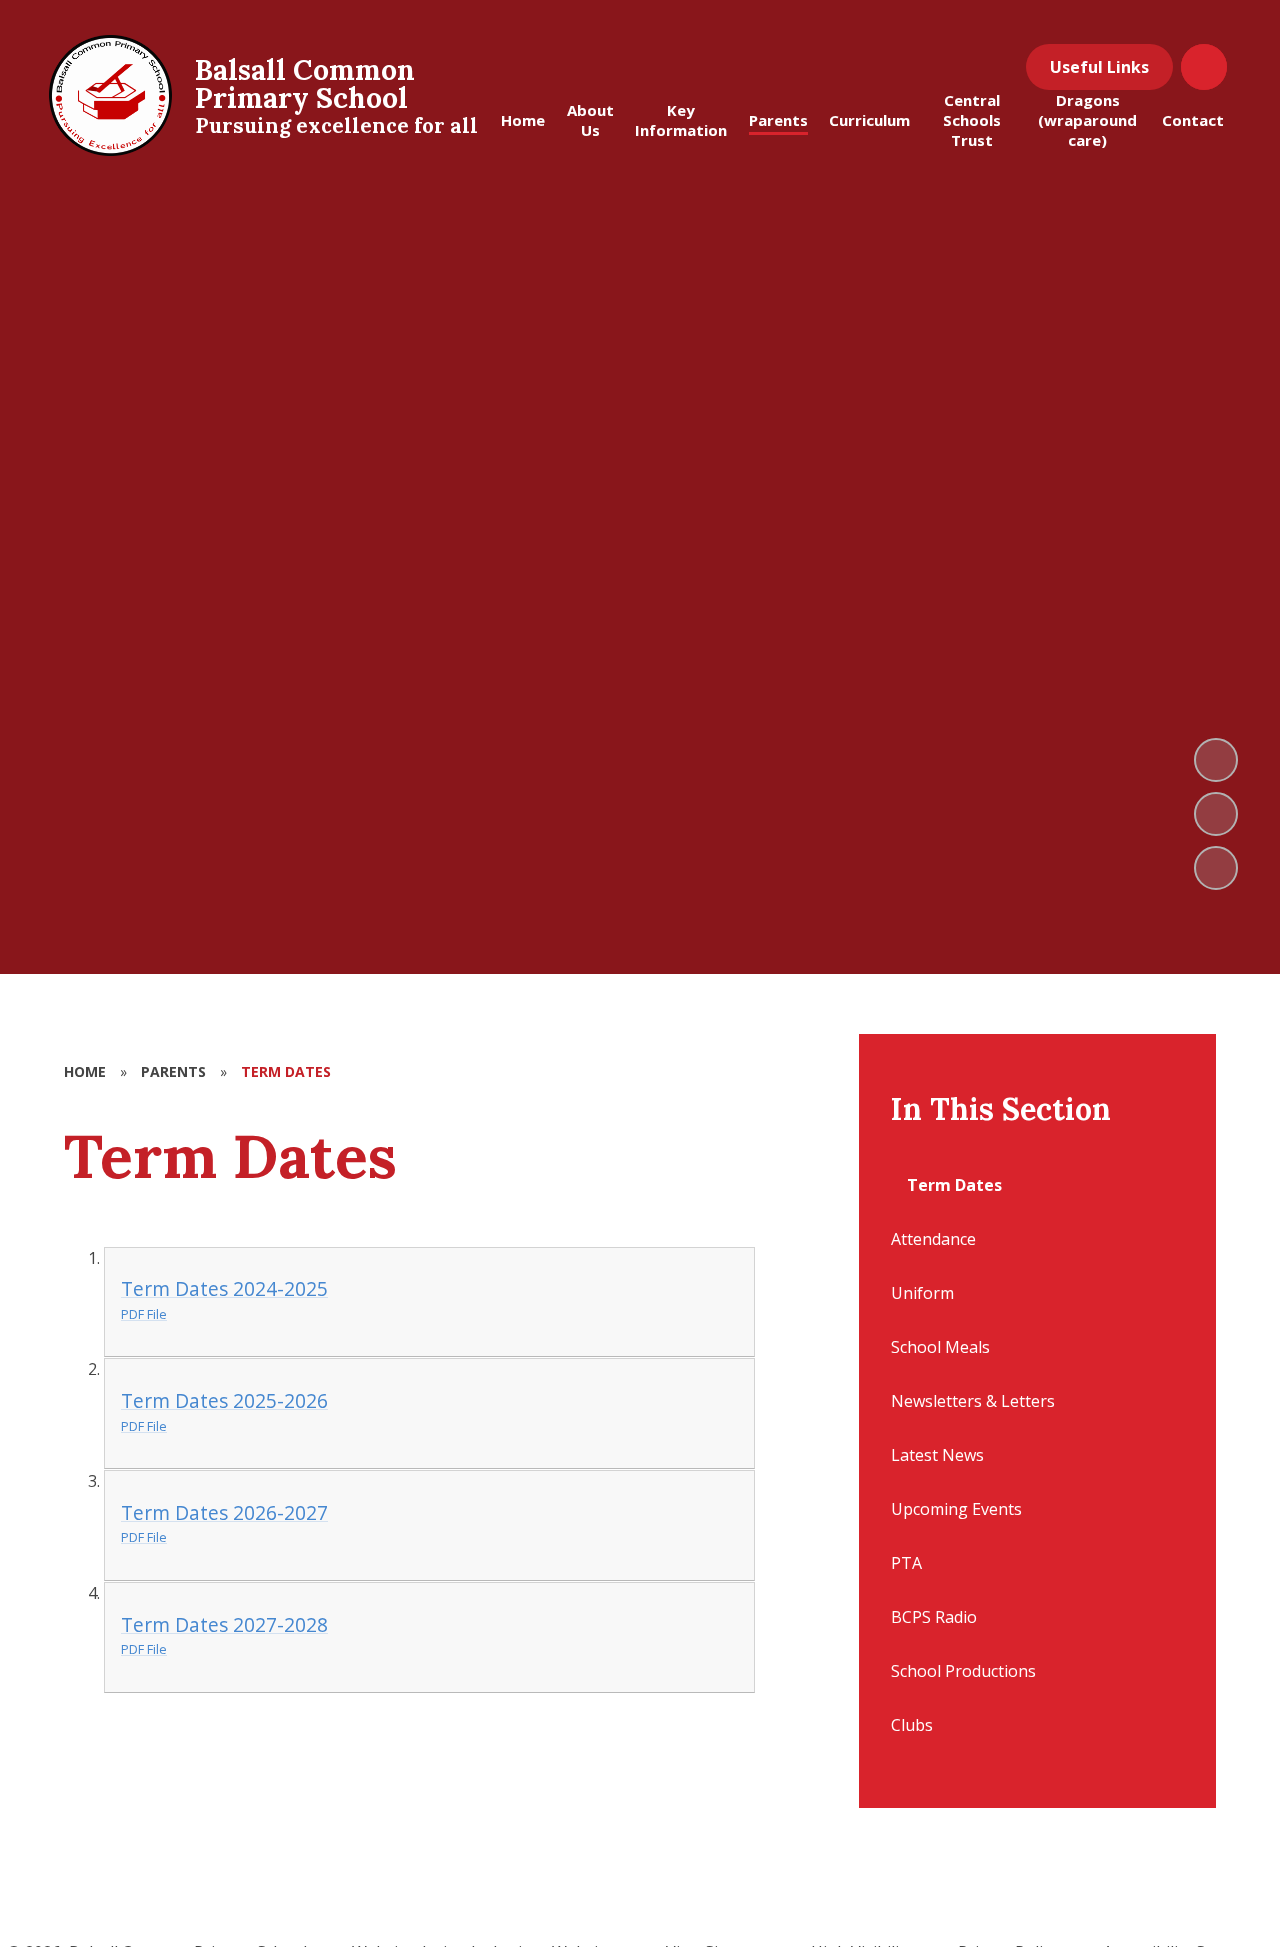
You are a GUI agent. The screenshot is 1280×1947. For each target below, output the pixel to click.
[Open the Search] (1204, 67)
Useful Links (1099, 67)
